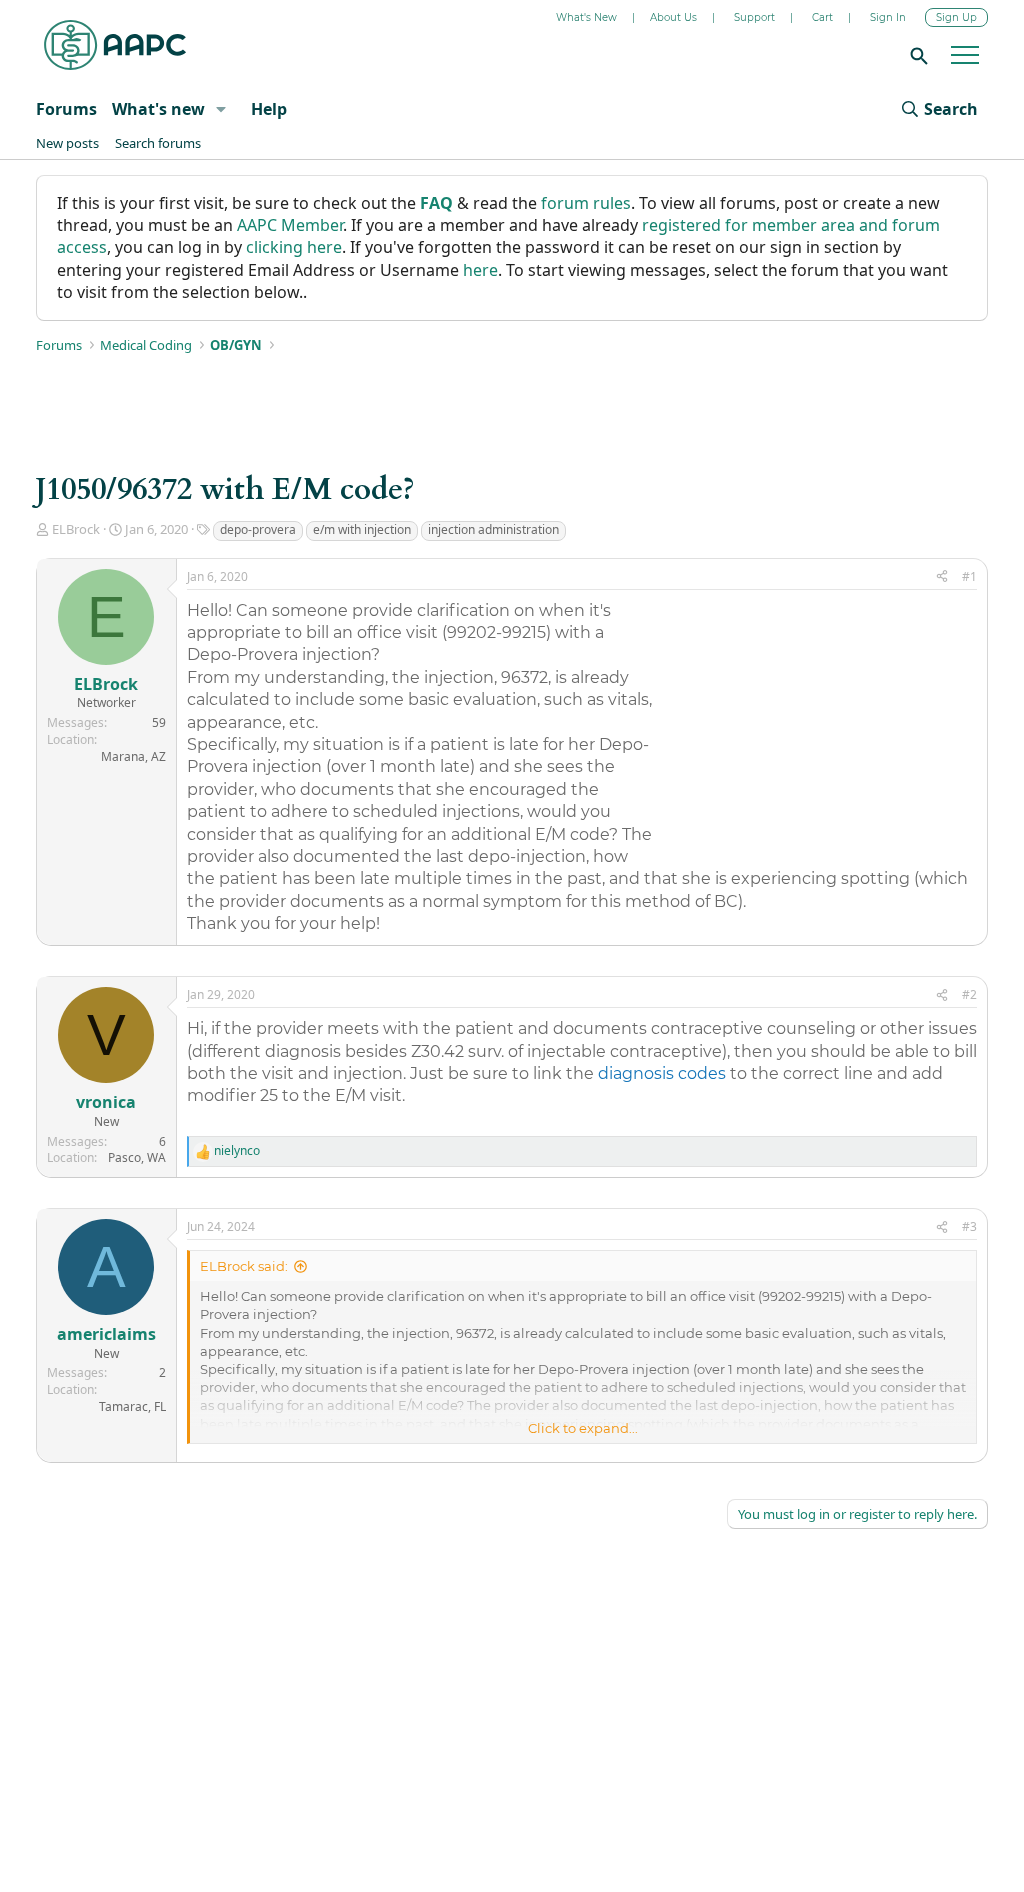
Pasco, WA (137, 1157)
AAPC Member (290, 225)
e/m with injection (362, 529)
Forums (66, 109)
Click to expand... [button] (583, 1428)
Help (269, 109)
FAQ (436, 203)
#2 (969, 994)
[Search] (916, 55)
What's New (586, 17)
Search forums (158, 143)
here (480, 270)
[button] (220, 109)
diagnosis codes (662, 1073)
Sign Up (956, 17)
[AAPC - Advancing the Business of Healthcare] (115, 45)
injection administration (493, 529)
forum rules (586, 203)
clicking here (294, 247)
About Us (673, 17)
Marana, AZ (133, 756)
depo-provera (258, 529)
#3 (969, 1226)
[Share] (942, 577)
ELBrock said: (244, 1266)
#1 (969, 576)
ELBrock (76, 529)
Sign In (888, 17)
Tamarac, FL (132, 1406)
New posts (67, 143)
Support (754, 17)
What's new (158, 109)
